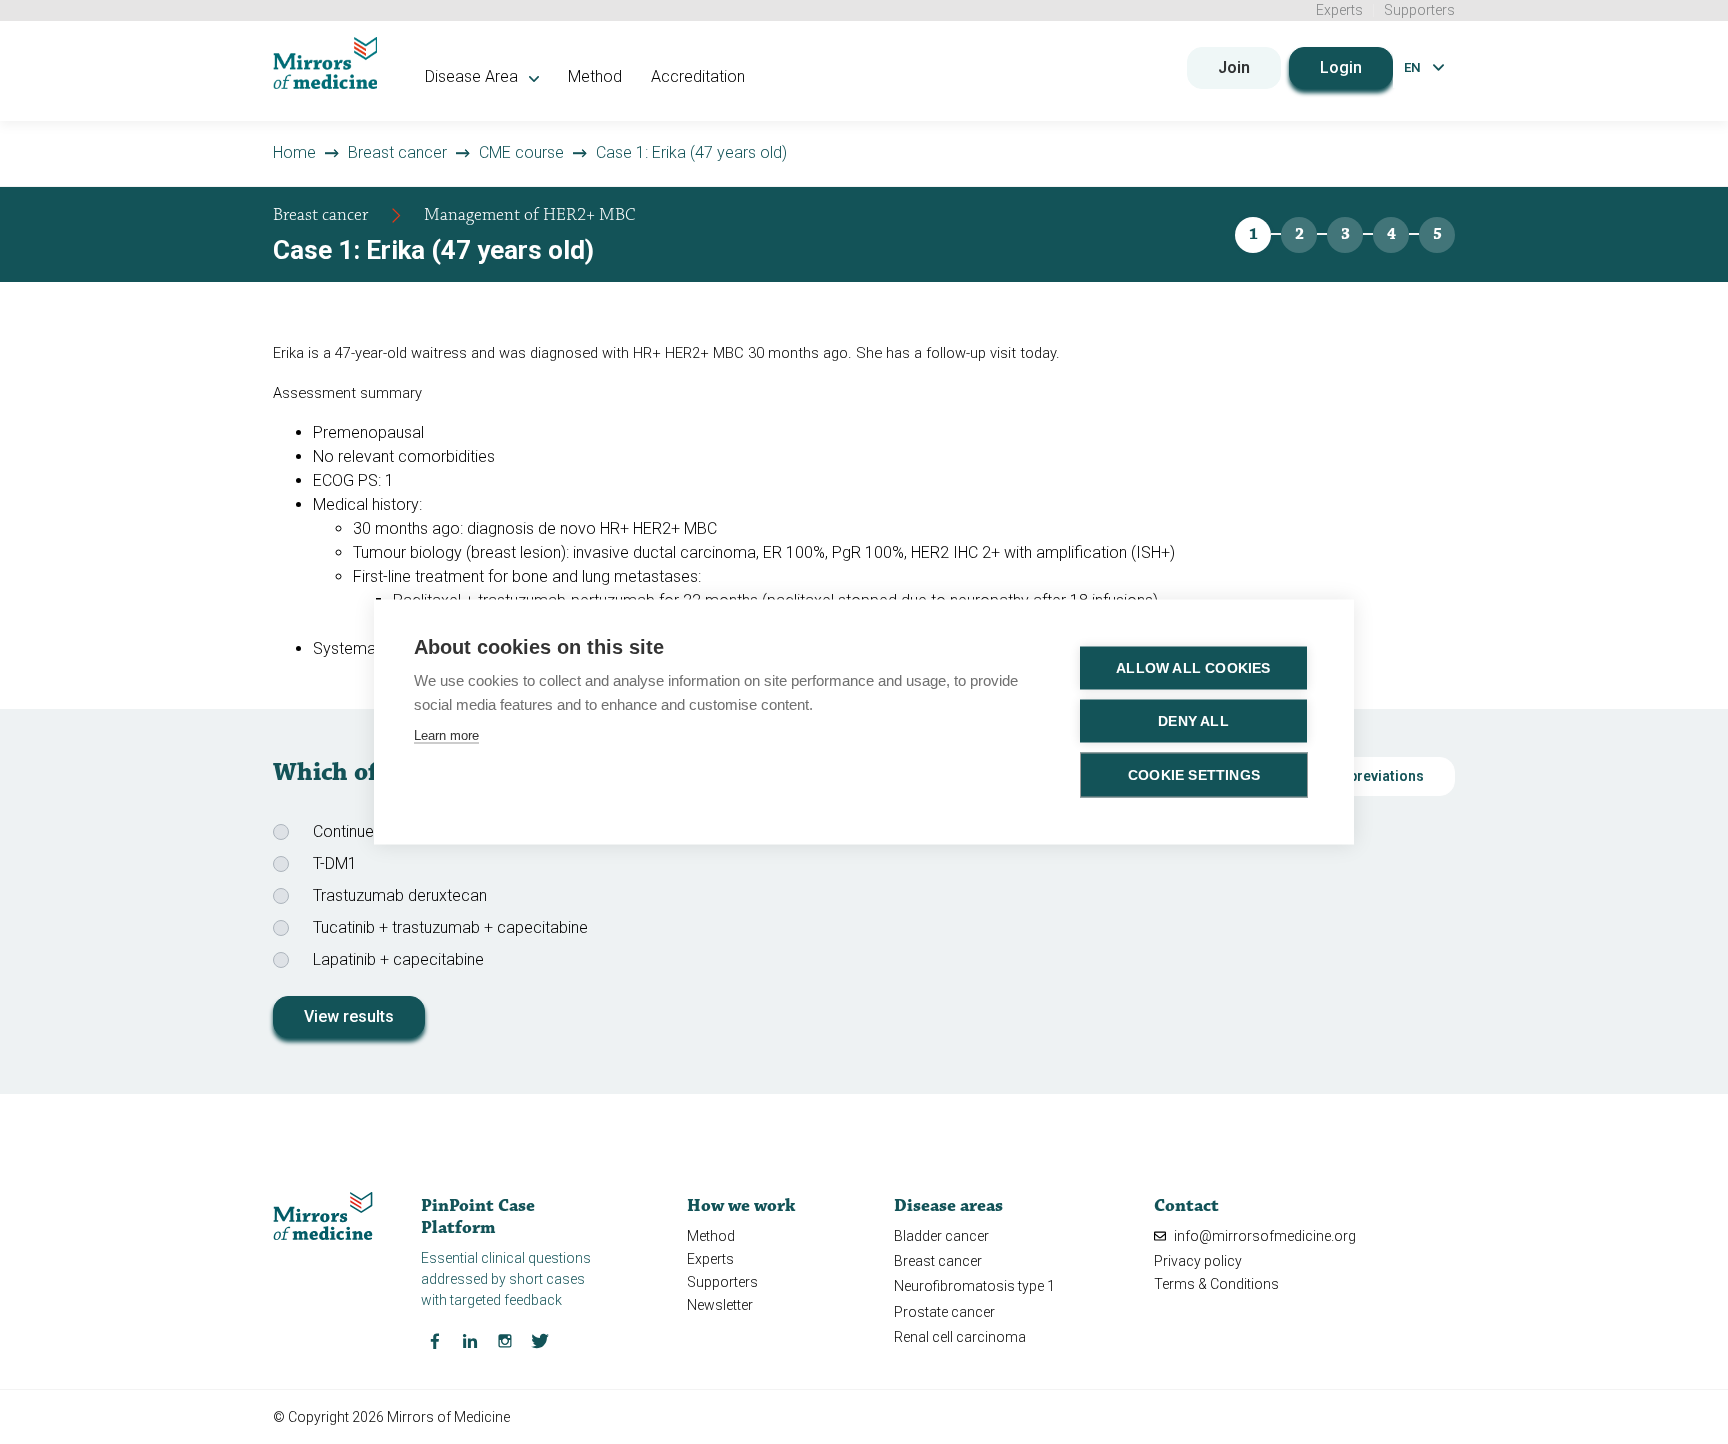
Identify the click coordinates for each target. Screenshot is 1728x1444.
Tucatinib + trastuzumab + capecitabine (450, 927)
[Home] (325, 63)
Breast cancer (397, 152)
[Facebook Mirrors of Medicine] (435, 1339)
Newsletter (720, 1305)
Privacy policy (1198, 1261)
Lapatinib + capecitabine (398, 959)
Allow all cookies (1193, 668)
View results (349, 1016)
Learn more (446, 735)
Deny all (1193, 721)
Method (595, 76)
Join (1234, 67)
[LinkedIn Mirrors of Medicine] (470, 1339)
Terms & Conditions (1216, 1284)
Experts (1339, 10)
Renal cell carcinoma (960, 1337)
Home (294, 152)
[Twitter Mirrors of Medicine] (540, 1339)
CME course (521, 152)
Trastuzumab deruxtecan (400, 895)
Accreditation (698, 76)
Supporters (1419, 10)
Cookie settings (1194, 775)
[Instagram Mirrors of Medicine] (505, 1339)
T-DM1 (335, 863)
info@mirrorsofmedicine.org (1263, 1236)
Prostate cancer (944, 1312)
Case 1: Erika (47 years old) (691, 152)
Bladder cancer (941, 1236)
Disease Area (473, 76)
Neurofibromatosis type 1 (974, 1286)
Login (1341, 67)
